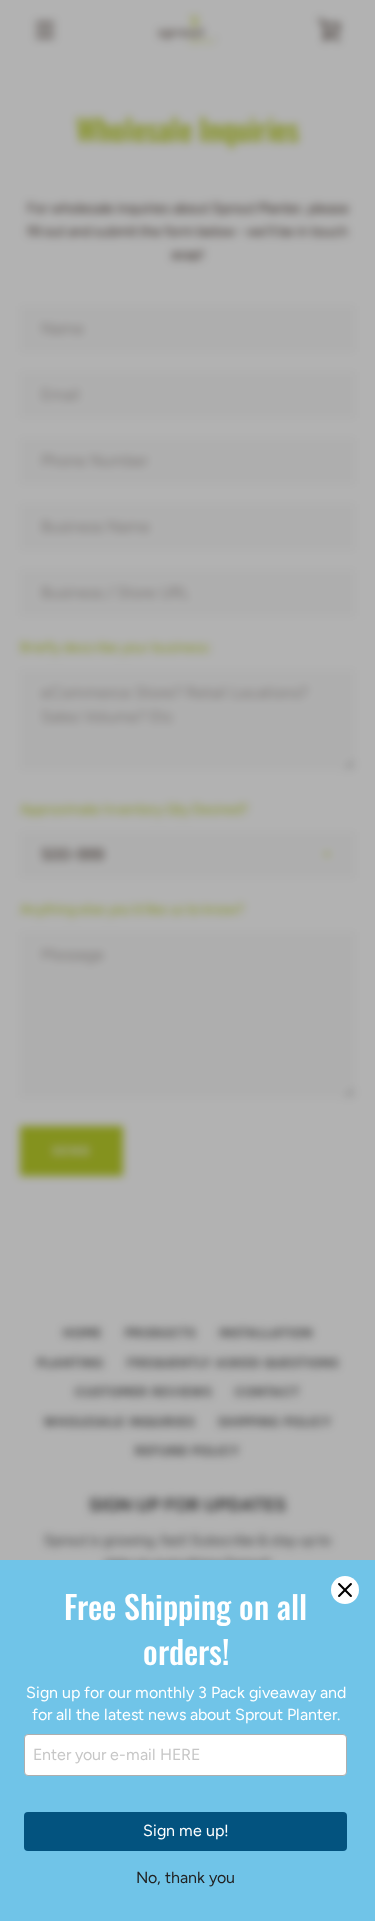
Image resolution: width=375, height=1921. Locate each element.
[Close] (345, 1590)
